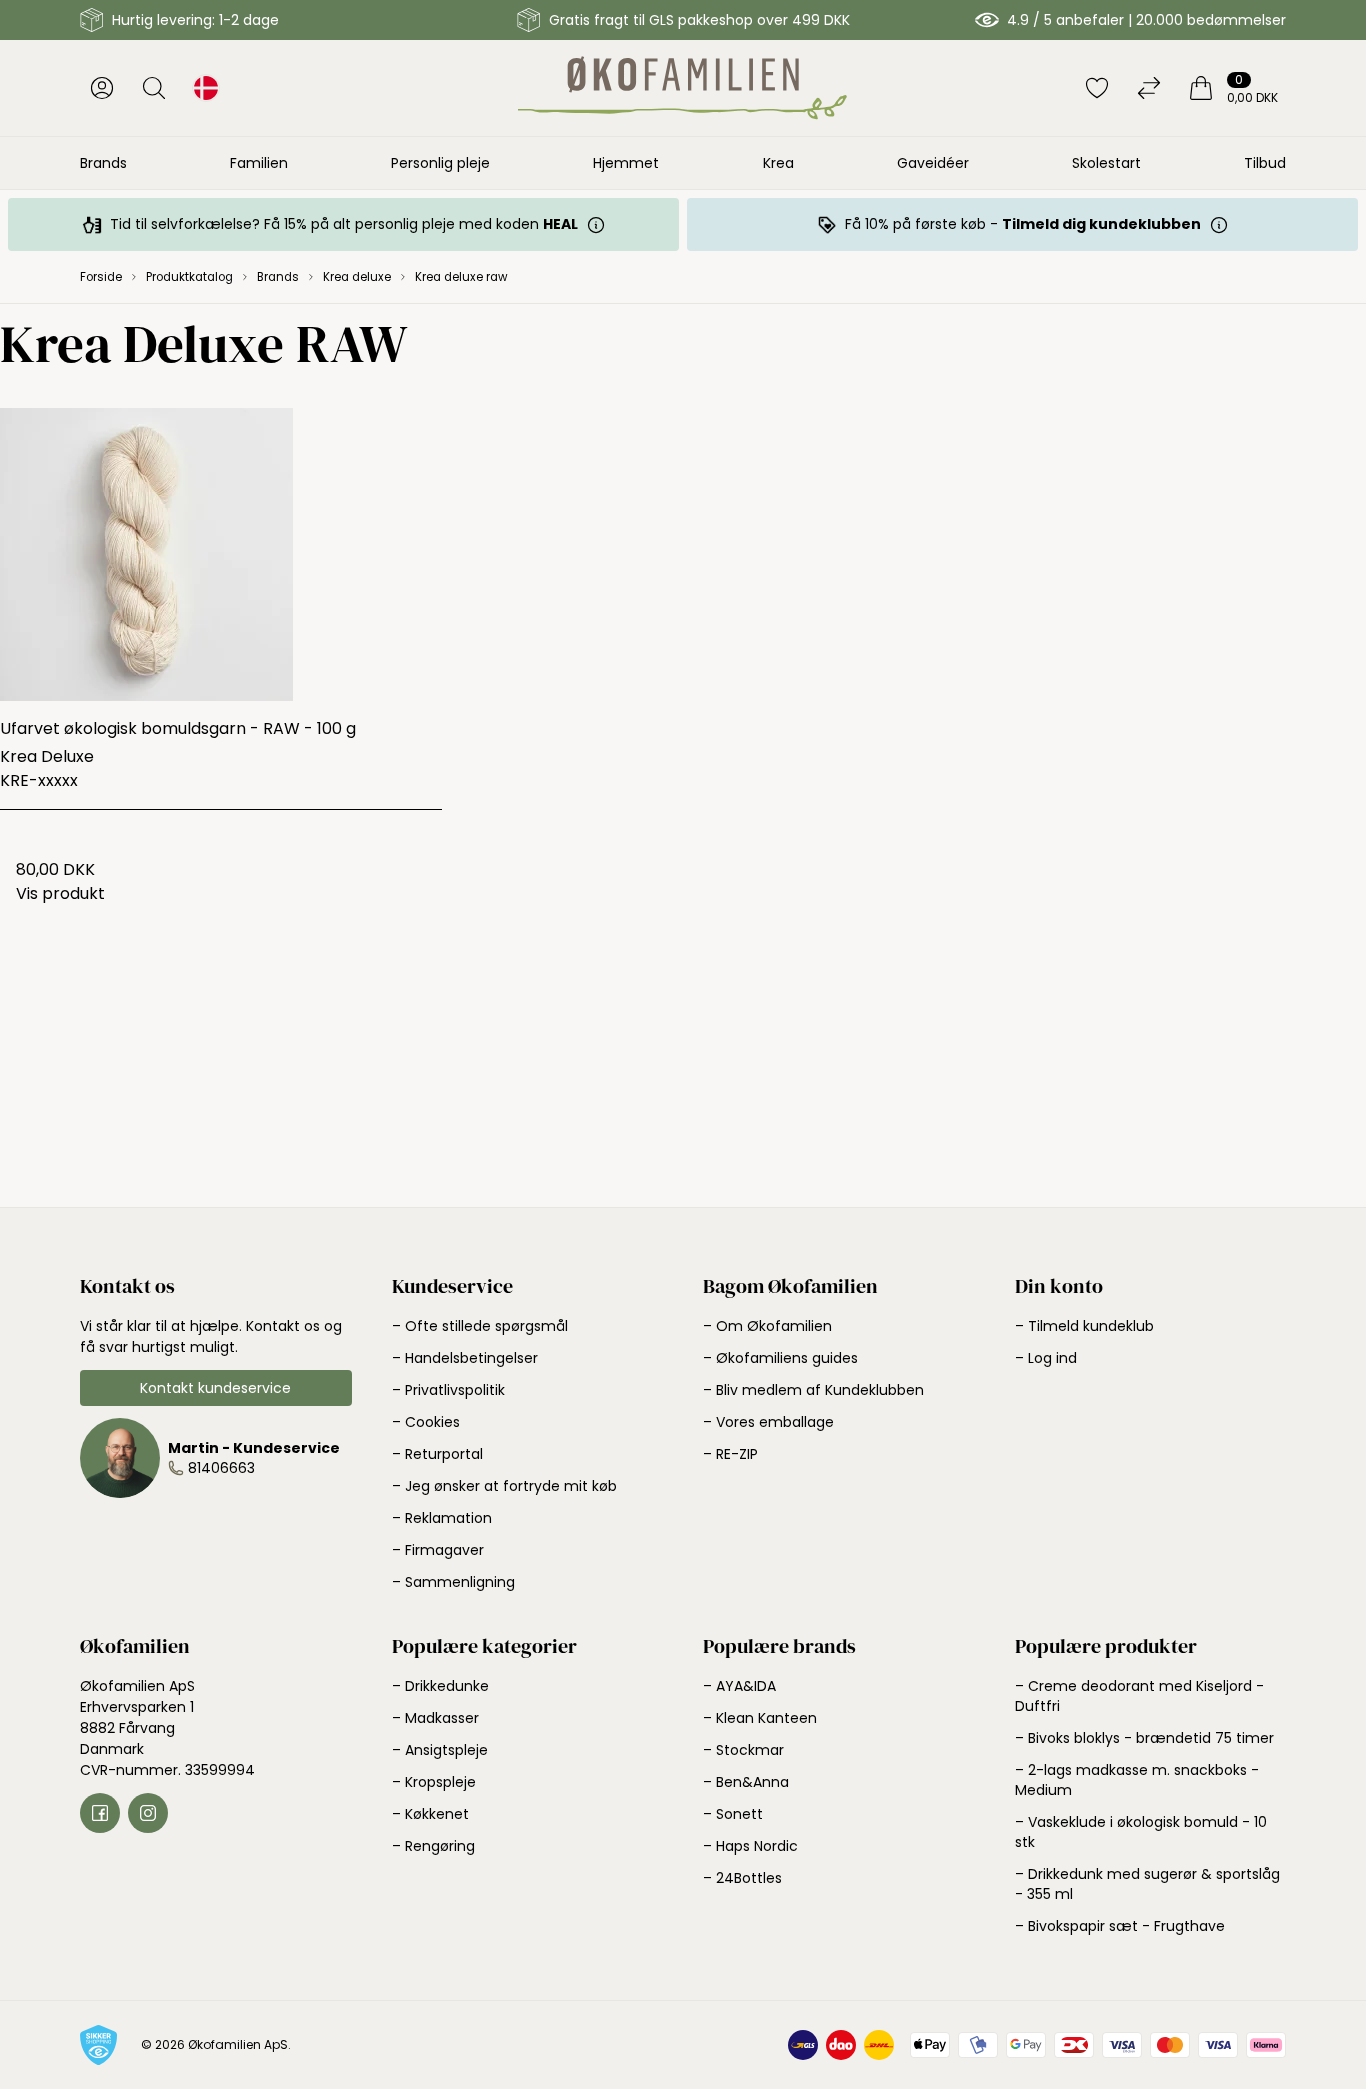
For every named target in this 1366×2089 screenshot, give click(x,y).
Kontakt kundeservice (215, 1388)
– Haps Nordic (750, 1846)
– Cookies (426, 1422)
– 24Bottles (742, 1878)
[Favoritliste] (1097, 88)
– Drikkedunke (440, 1686)
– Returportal (437, 1454)
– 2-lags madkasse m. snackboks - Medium (1137, 1780)
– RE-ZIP (730, 1454)
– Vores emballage (768, 1422)
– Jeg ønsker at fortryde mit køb (504, 1486)
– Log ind (1046, 1358)
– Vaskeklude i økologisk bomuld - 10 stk (1141, 1832)
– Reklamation (442, 1518)
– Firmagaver (438, 1550)
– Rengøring (433, 1846)
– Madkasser (435, 1718)
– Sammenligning (453, 1582)
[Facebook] (100, 1813)
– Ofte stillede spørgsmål (480, 1326)
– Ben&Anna (746, 1782)
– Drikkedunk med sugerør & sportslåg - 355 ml (1147, 1884)
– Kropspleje (434, 1782)
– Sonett (733, 1814)
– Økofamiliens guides (780, 1358)
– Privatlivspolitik (448, 1390)
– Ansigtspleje (440, 1750)
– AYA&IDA (739, 1686)
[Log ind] (102, 88)
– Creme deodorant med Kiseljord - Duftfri (1139, 1696)
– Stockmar (743, 1750)
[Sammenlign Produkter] (1149, 88)
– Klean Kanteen (760, 1718)
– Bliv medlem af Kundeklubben (813, 1390)
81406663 (221, 1468)
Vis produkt (60, 893)
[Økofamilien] (682, 88)
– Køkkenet (430, 1814)
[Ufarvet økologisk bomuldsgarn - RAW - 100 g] (221, 554)
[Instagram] (148, 1813)
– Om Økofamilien (767, 1326)
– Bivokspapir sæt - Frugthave (1120, 1926)
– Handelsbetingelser (465, 1358)
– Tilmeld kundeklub (1084, 1326)
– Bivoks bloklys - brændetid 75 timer (1144, 1738)
